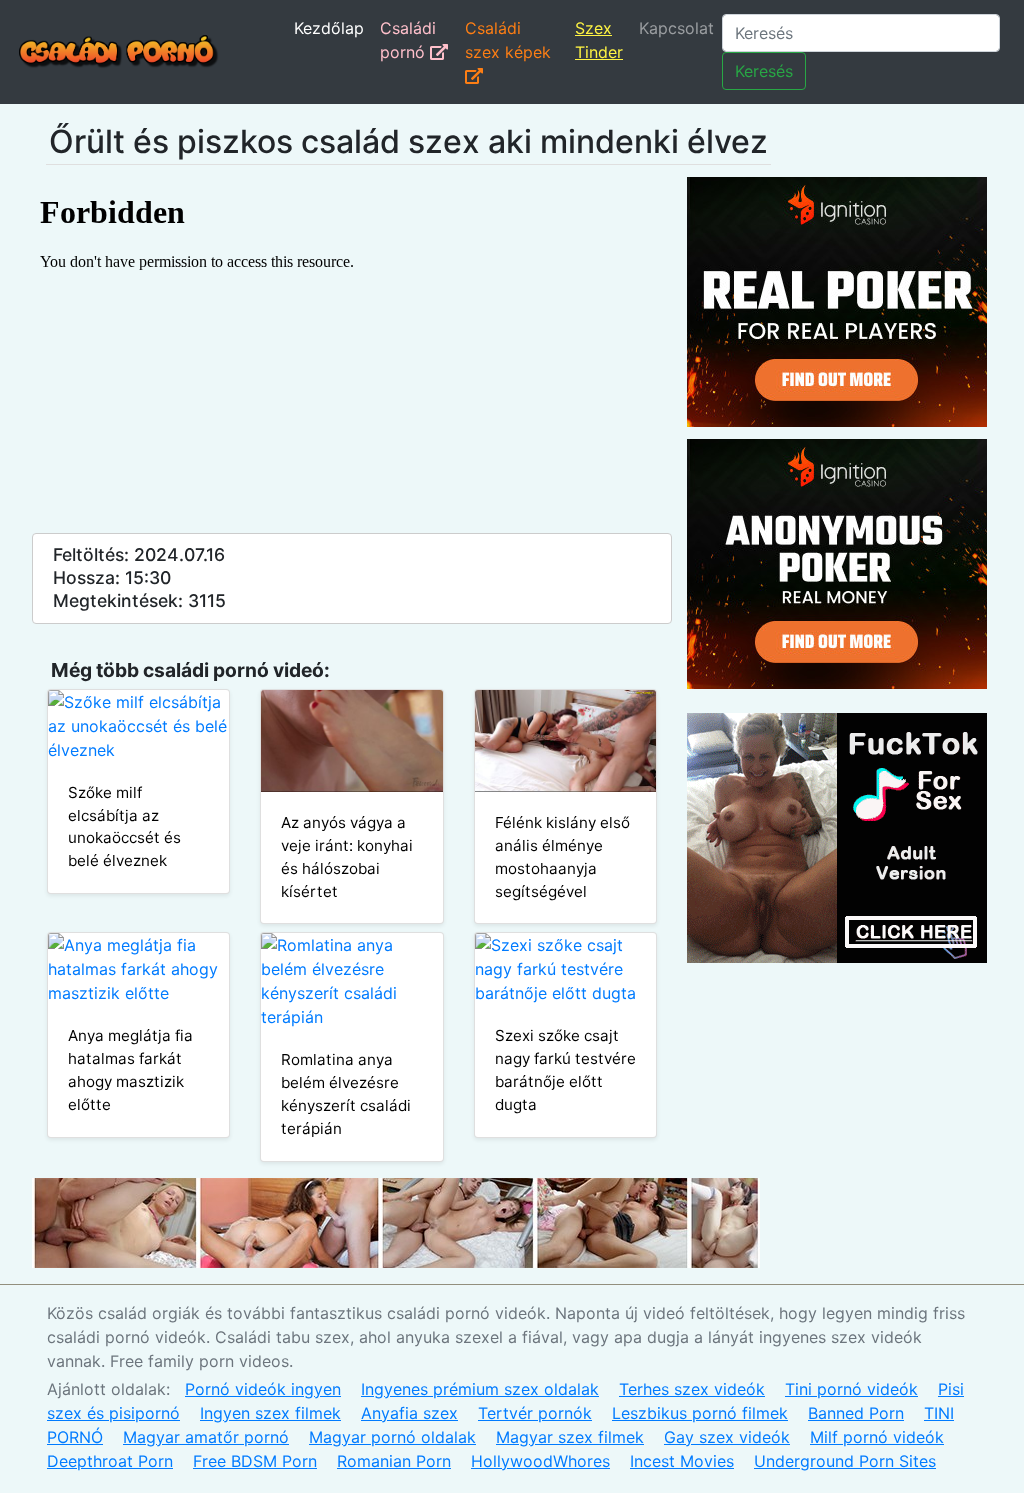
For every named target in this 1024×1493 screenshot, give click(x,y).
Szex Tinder (599, 40)
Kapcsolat (676, 28)
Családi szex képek (508, 40)
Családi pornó (408, 40)
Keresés (764, 71)
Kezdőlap (329, 28)
